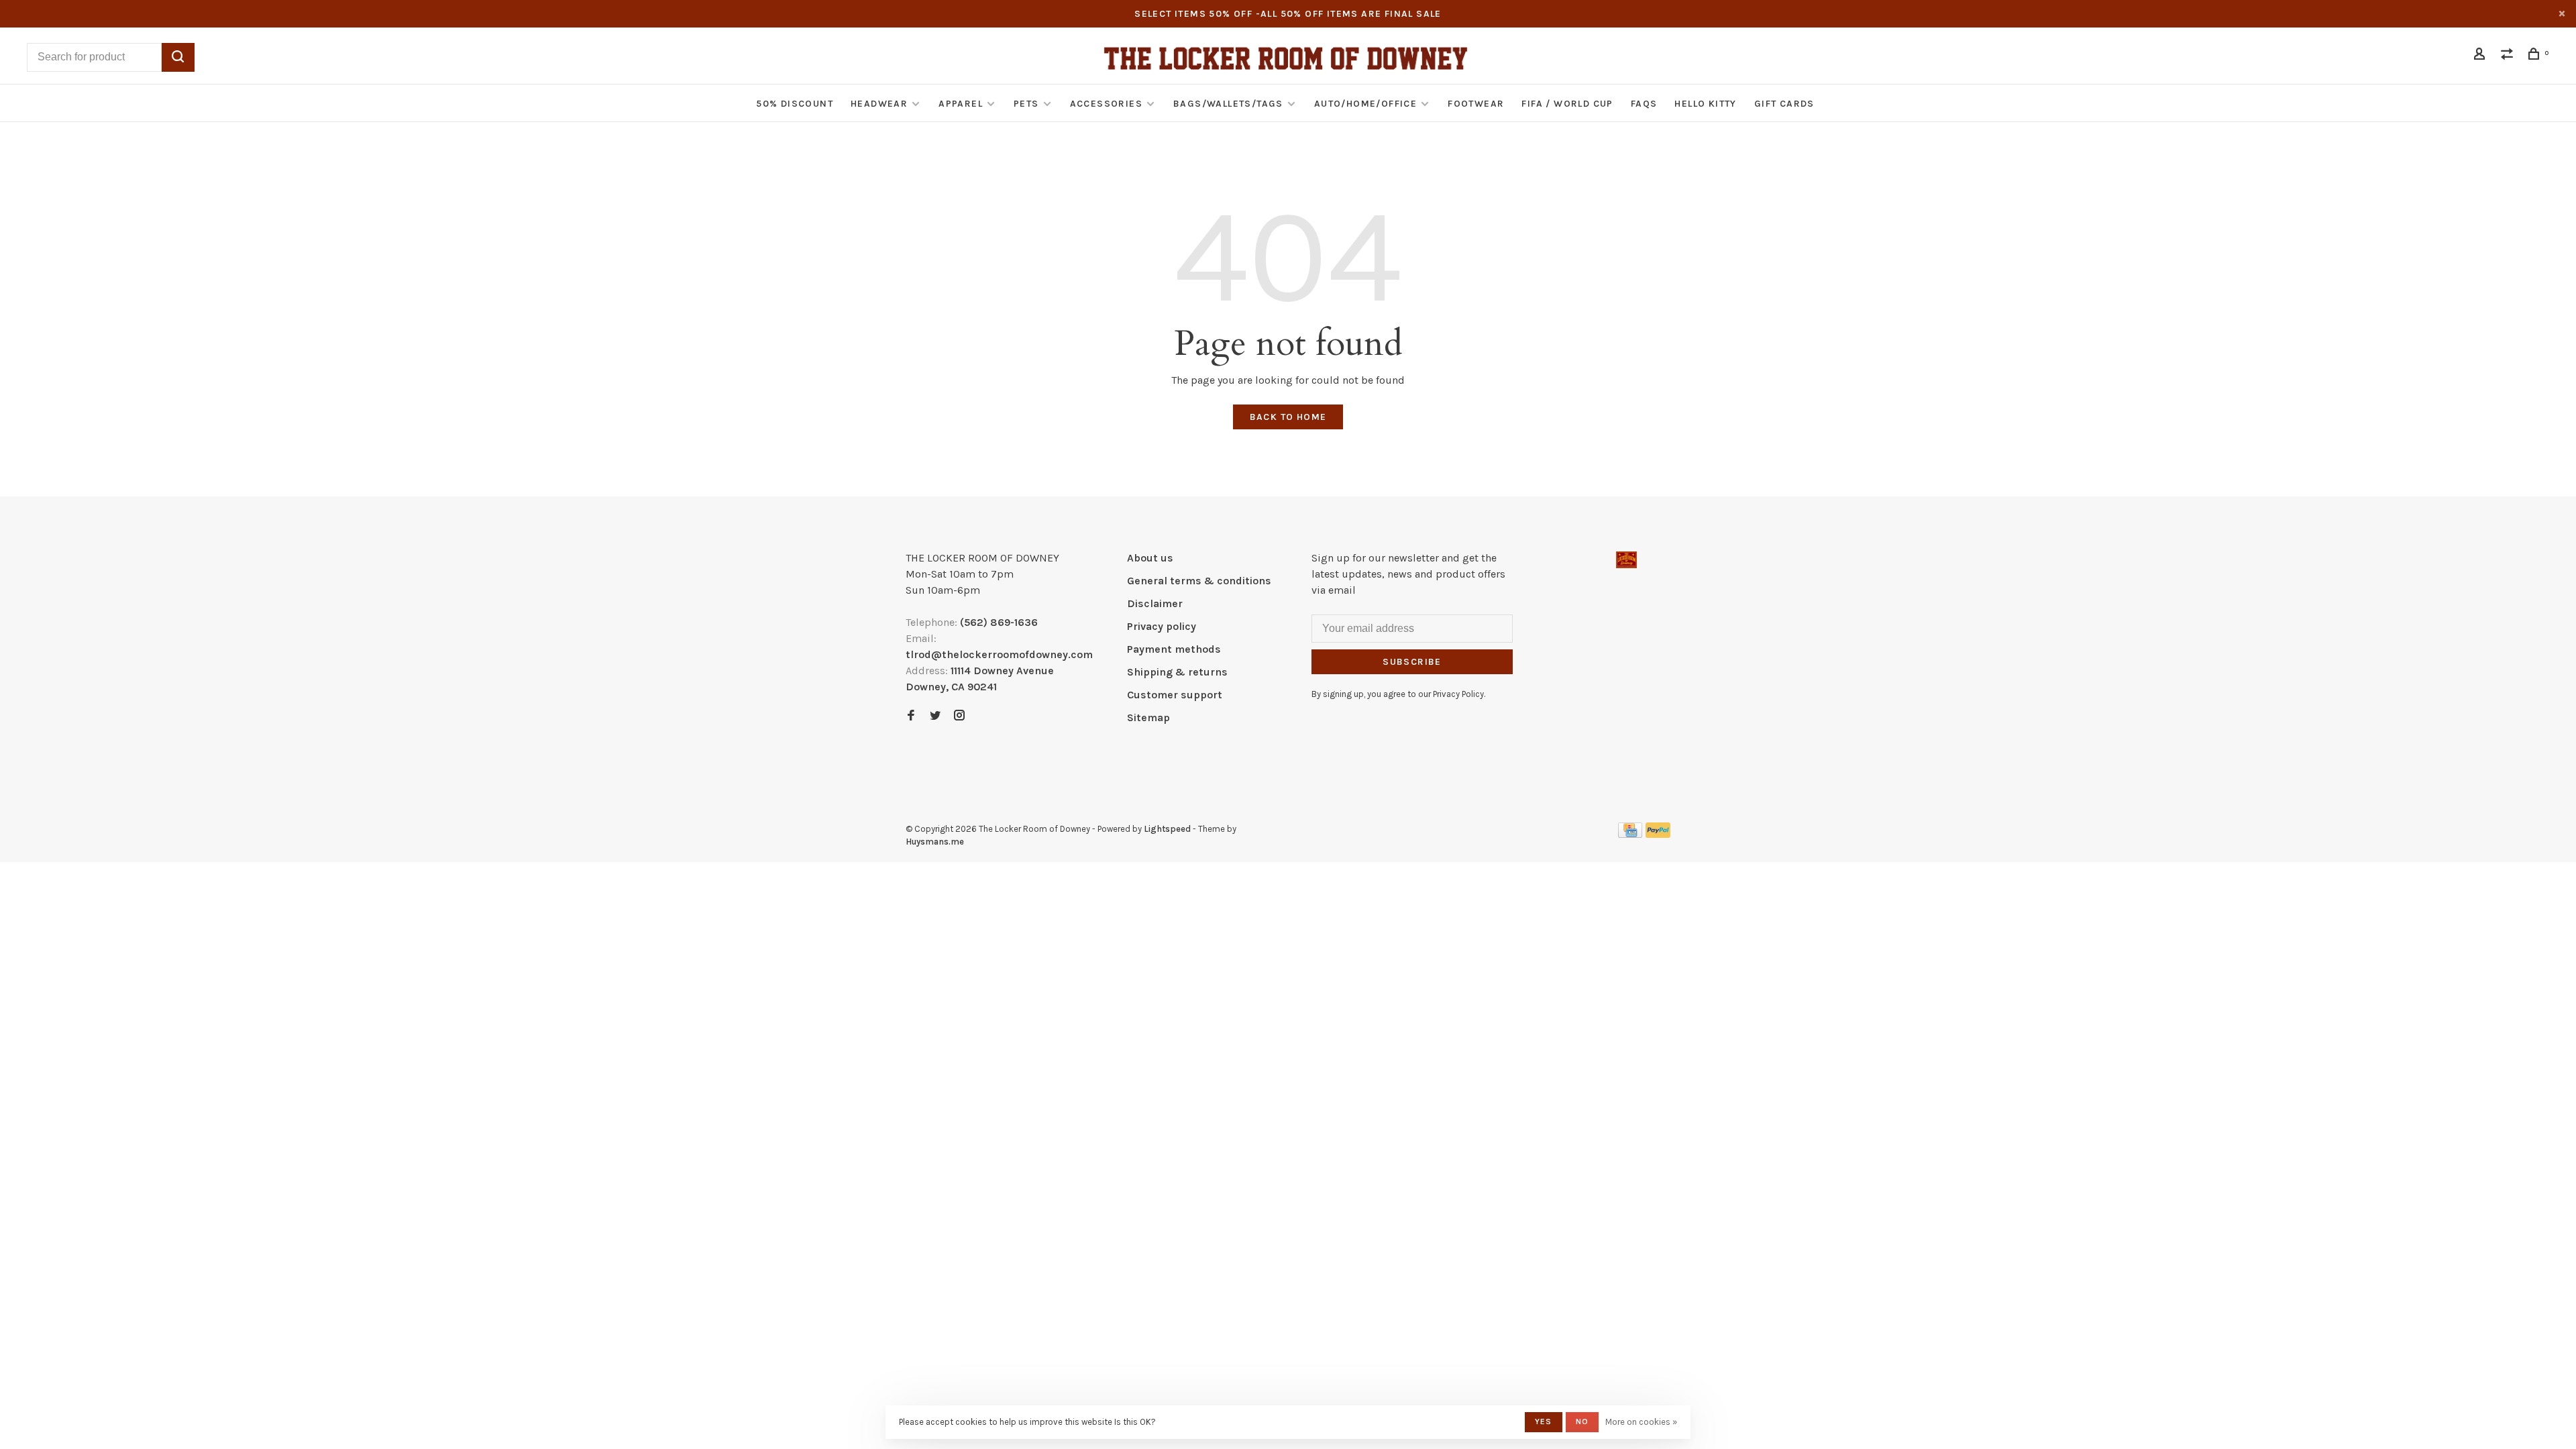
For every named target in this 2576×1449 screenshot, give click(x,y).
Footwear (1476, 104)
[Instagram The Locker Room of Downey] (959, 716)
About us (1150, 558)
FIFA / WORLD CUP (1567, 104)
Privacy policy (1162, 626)
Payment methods (1174, 649)
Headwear (879, 104)
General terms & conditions (1199, 581)
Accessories (1106, 104)
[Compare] (2509, 56)
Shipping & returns (1177, 672)
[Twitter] (935, 716)
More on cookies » (1641, 1422)
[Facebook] (911, 716)
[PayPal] (1658, 834)
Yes (1544, 1421)
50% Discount (795, 104)
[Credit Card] (1630, 834)
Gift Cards (1784, 104)
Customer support (1175, 695)
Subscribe (1412, 662)
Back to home (1288, 417)
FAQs (1644, 104)
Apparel (961, 104)
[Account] (2481, 56)
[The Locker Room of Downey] (1626, 560)
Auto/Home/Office (1365, 104)
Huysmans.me (935, 842)
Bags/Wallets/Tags (1228, 104)
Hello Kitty (1705, 104)
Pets (1026, 104)
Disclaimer (1155, 603)
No (1582, 1421)
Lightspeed (1167, 829)
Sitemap (1148, 717)
